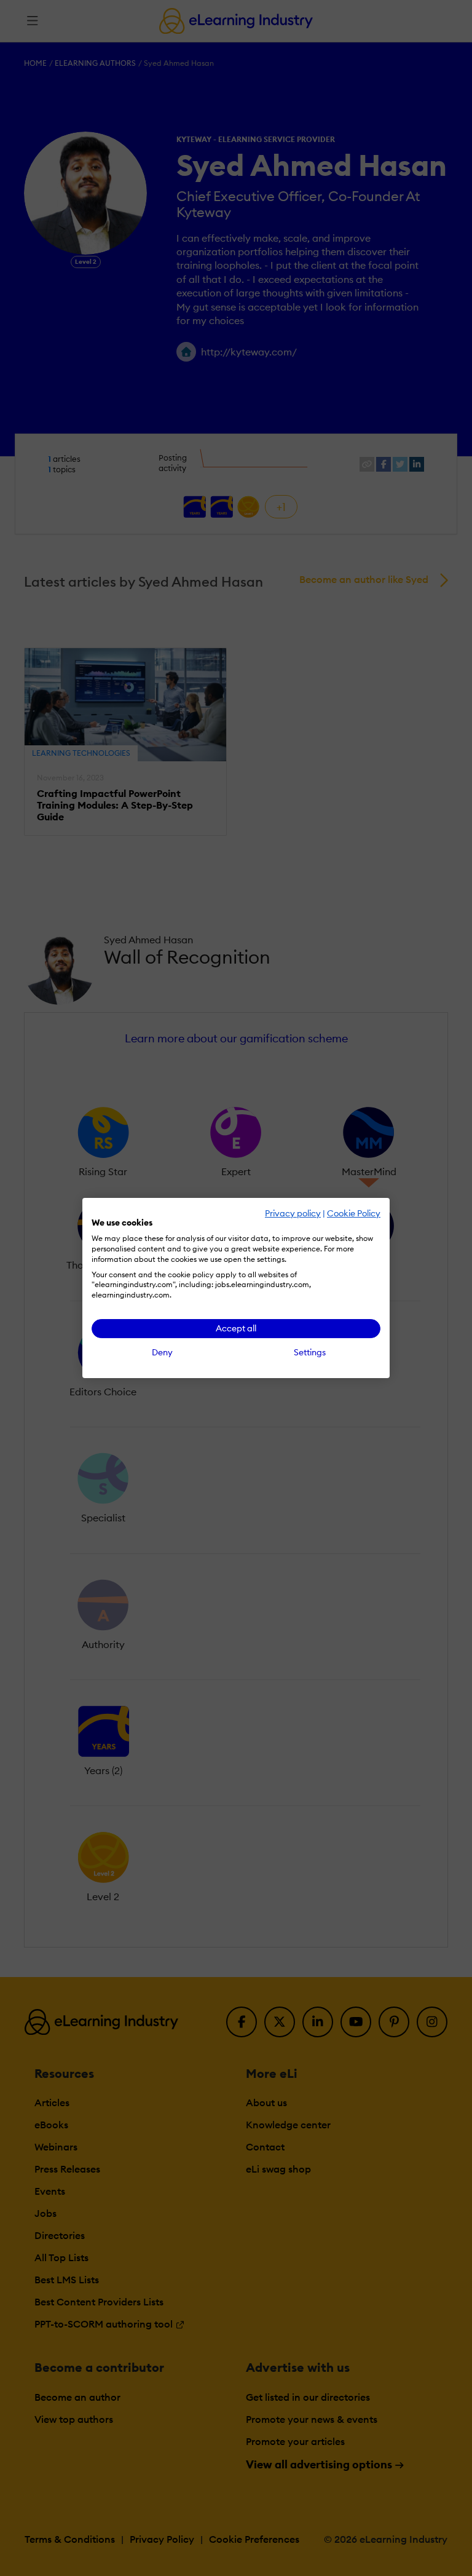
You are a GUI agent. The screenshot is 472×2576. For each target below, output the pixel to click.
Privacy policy (293, 1213)
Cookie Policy (354, 1213)
